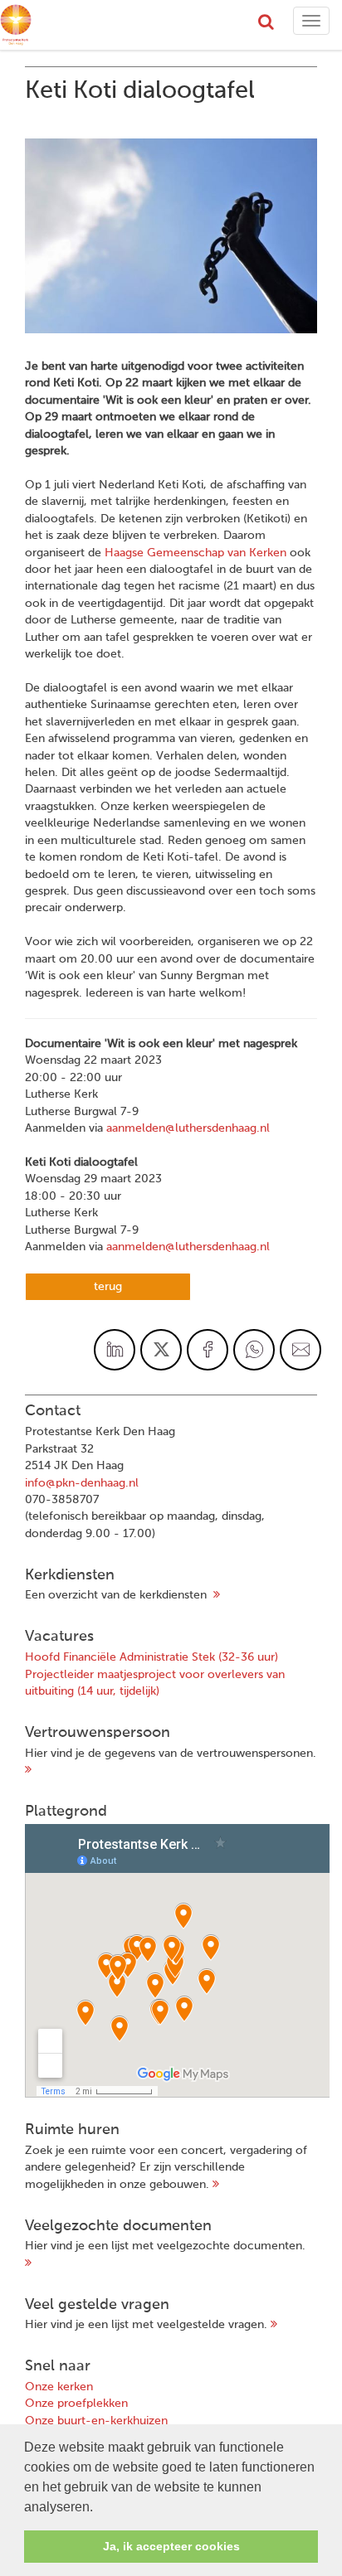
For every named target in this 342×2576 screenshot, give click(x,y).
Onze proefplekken (76, 2404)
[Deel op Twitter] (161, 1350)
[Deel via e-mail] (300, 1350)
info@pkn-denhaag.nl (82, 1483)
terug (108, 1287)
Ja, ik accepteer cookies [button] (171, 2546)
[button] (99, 2508)
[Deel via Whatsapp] (254, 1350)
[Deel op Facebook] (208, 1350)
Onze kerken (59, 2387)
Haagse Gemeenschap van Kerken (194, 553)
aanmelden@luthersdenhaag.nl (188, 1128)
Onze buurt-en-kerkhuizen (96, 2421)
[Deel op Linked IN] (115, 1350)
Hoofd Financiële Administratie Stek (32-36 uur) (151, 1657)
